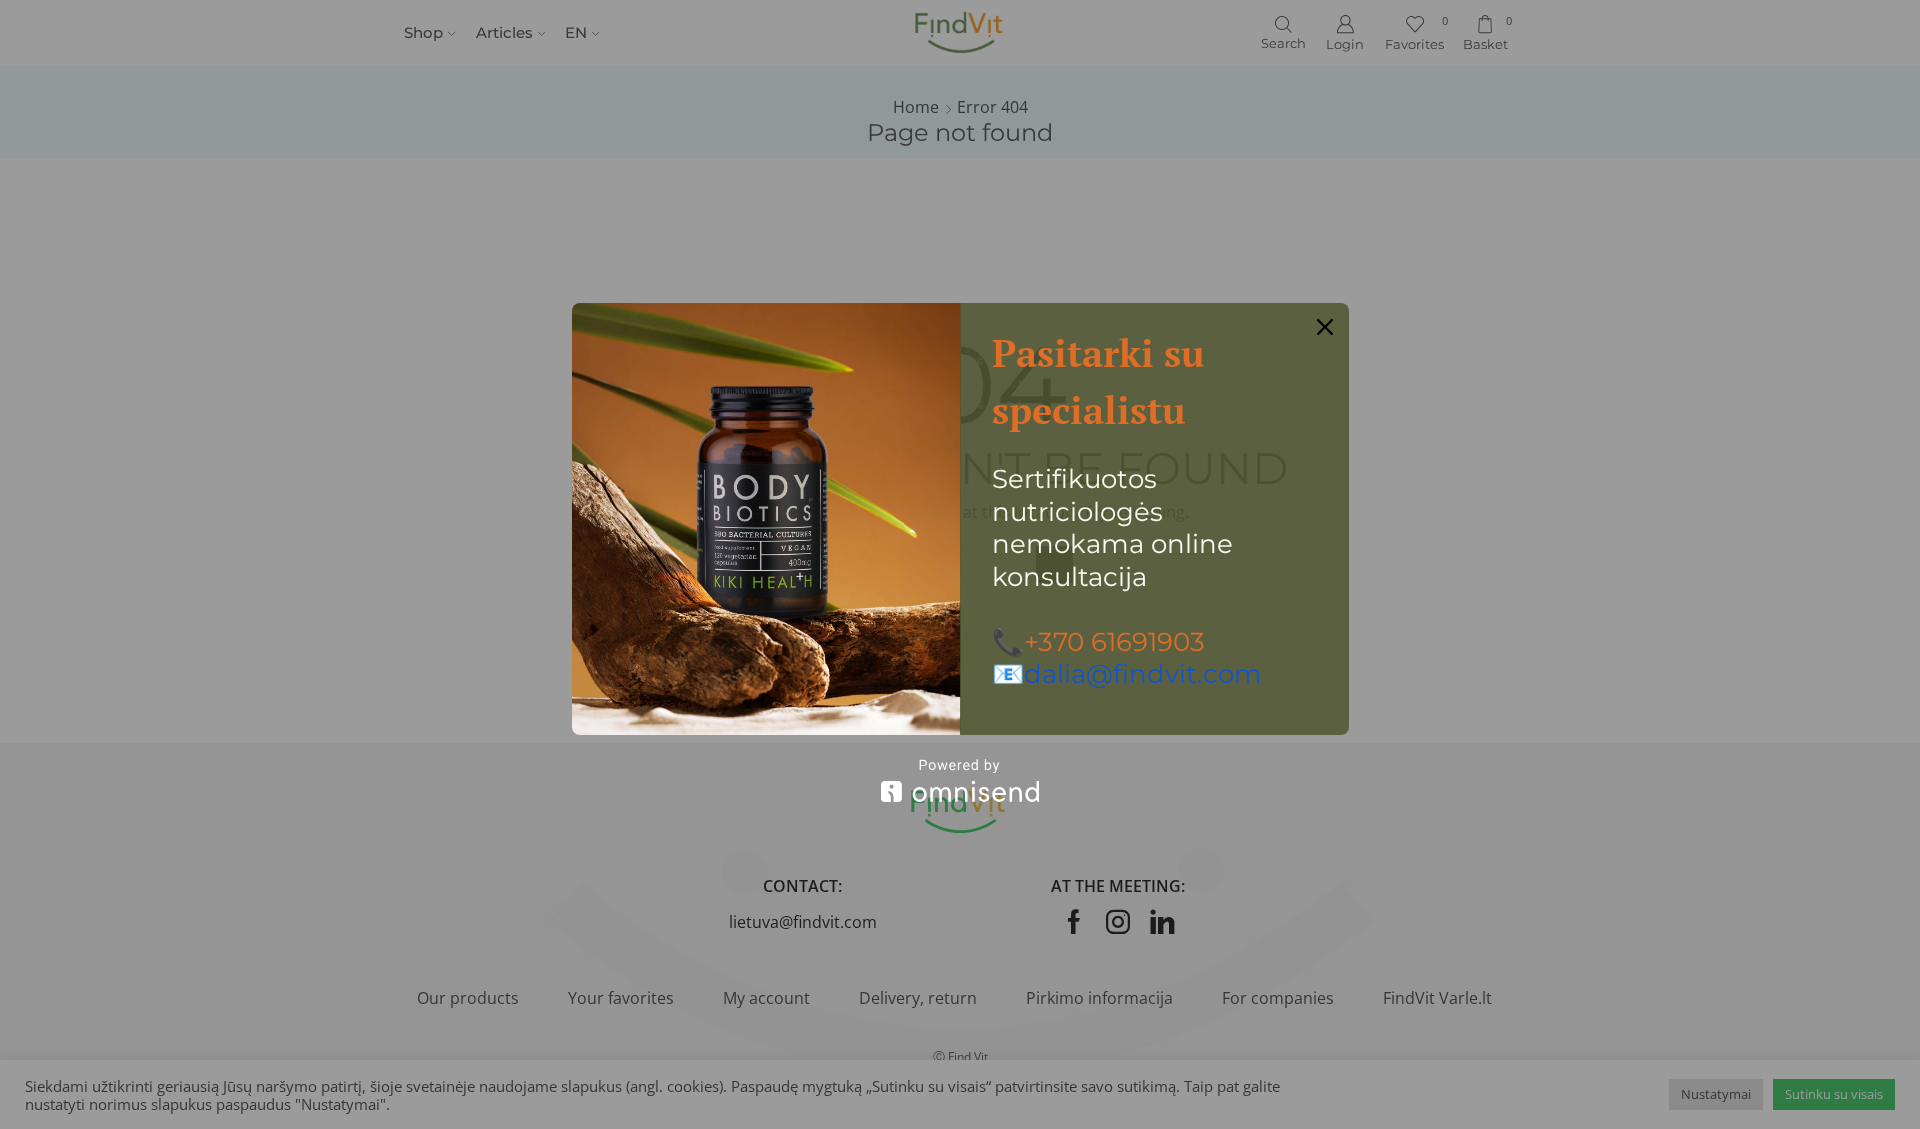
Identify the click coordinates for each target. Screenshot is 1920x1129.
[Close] (1325, 327)
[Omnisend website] (960, 780)
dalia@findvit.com (1143, 674)
